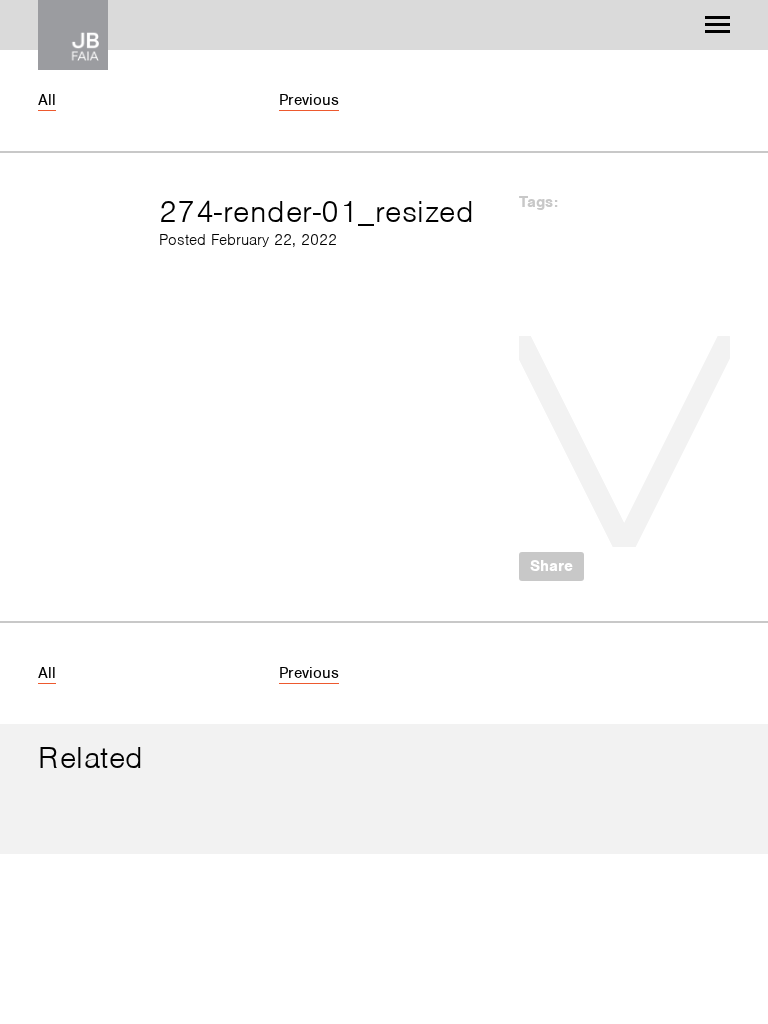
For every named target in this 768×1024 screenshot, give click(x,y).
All (47, 100)
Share (551, 566)
